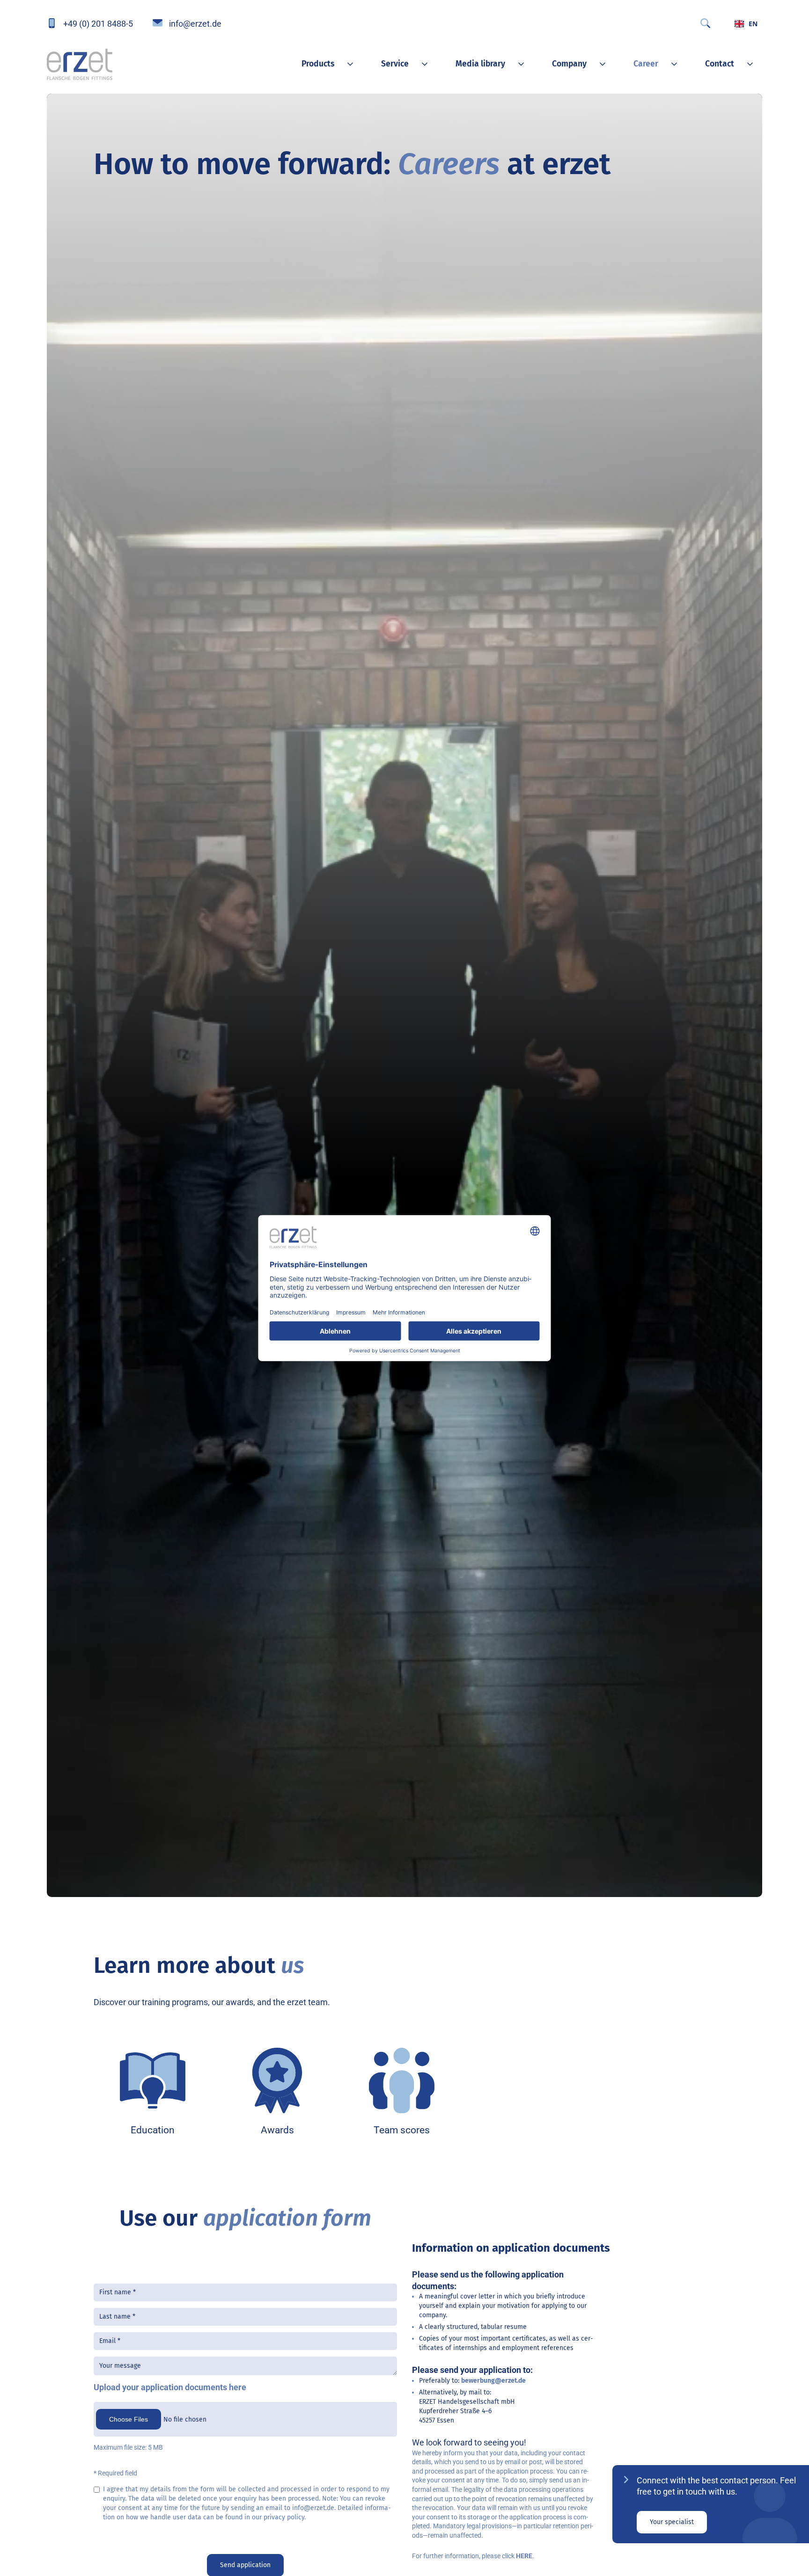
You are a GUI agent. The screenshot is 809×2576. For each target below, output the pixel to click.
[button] (323, 64)
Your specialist (672, 2522)
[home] (80, 64)
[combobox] (746, 23)
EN (753, 24)
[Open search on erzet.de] (705, 23)
